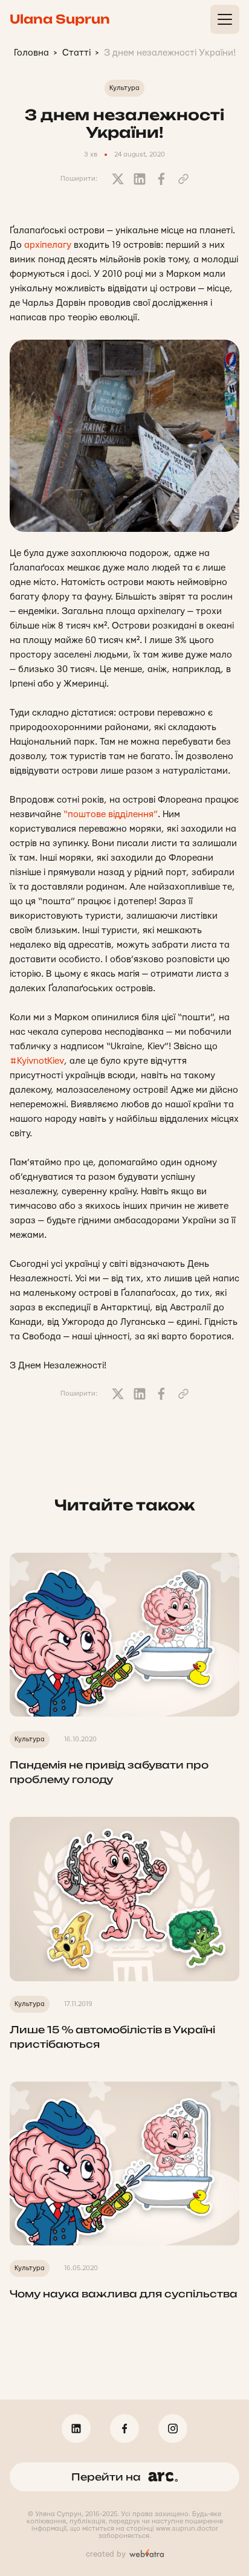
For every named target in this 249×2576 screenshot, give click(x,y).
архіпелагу (48, 245)
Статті (76, 53)
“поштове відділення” (111, 814)
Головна (31, 53)
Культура (124, 88)
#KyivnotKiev (37, 1061)
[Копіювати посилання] (183, 179)
